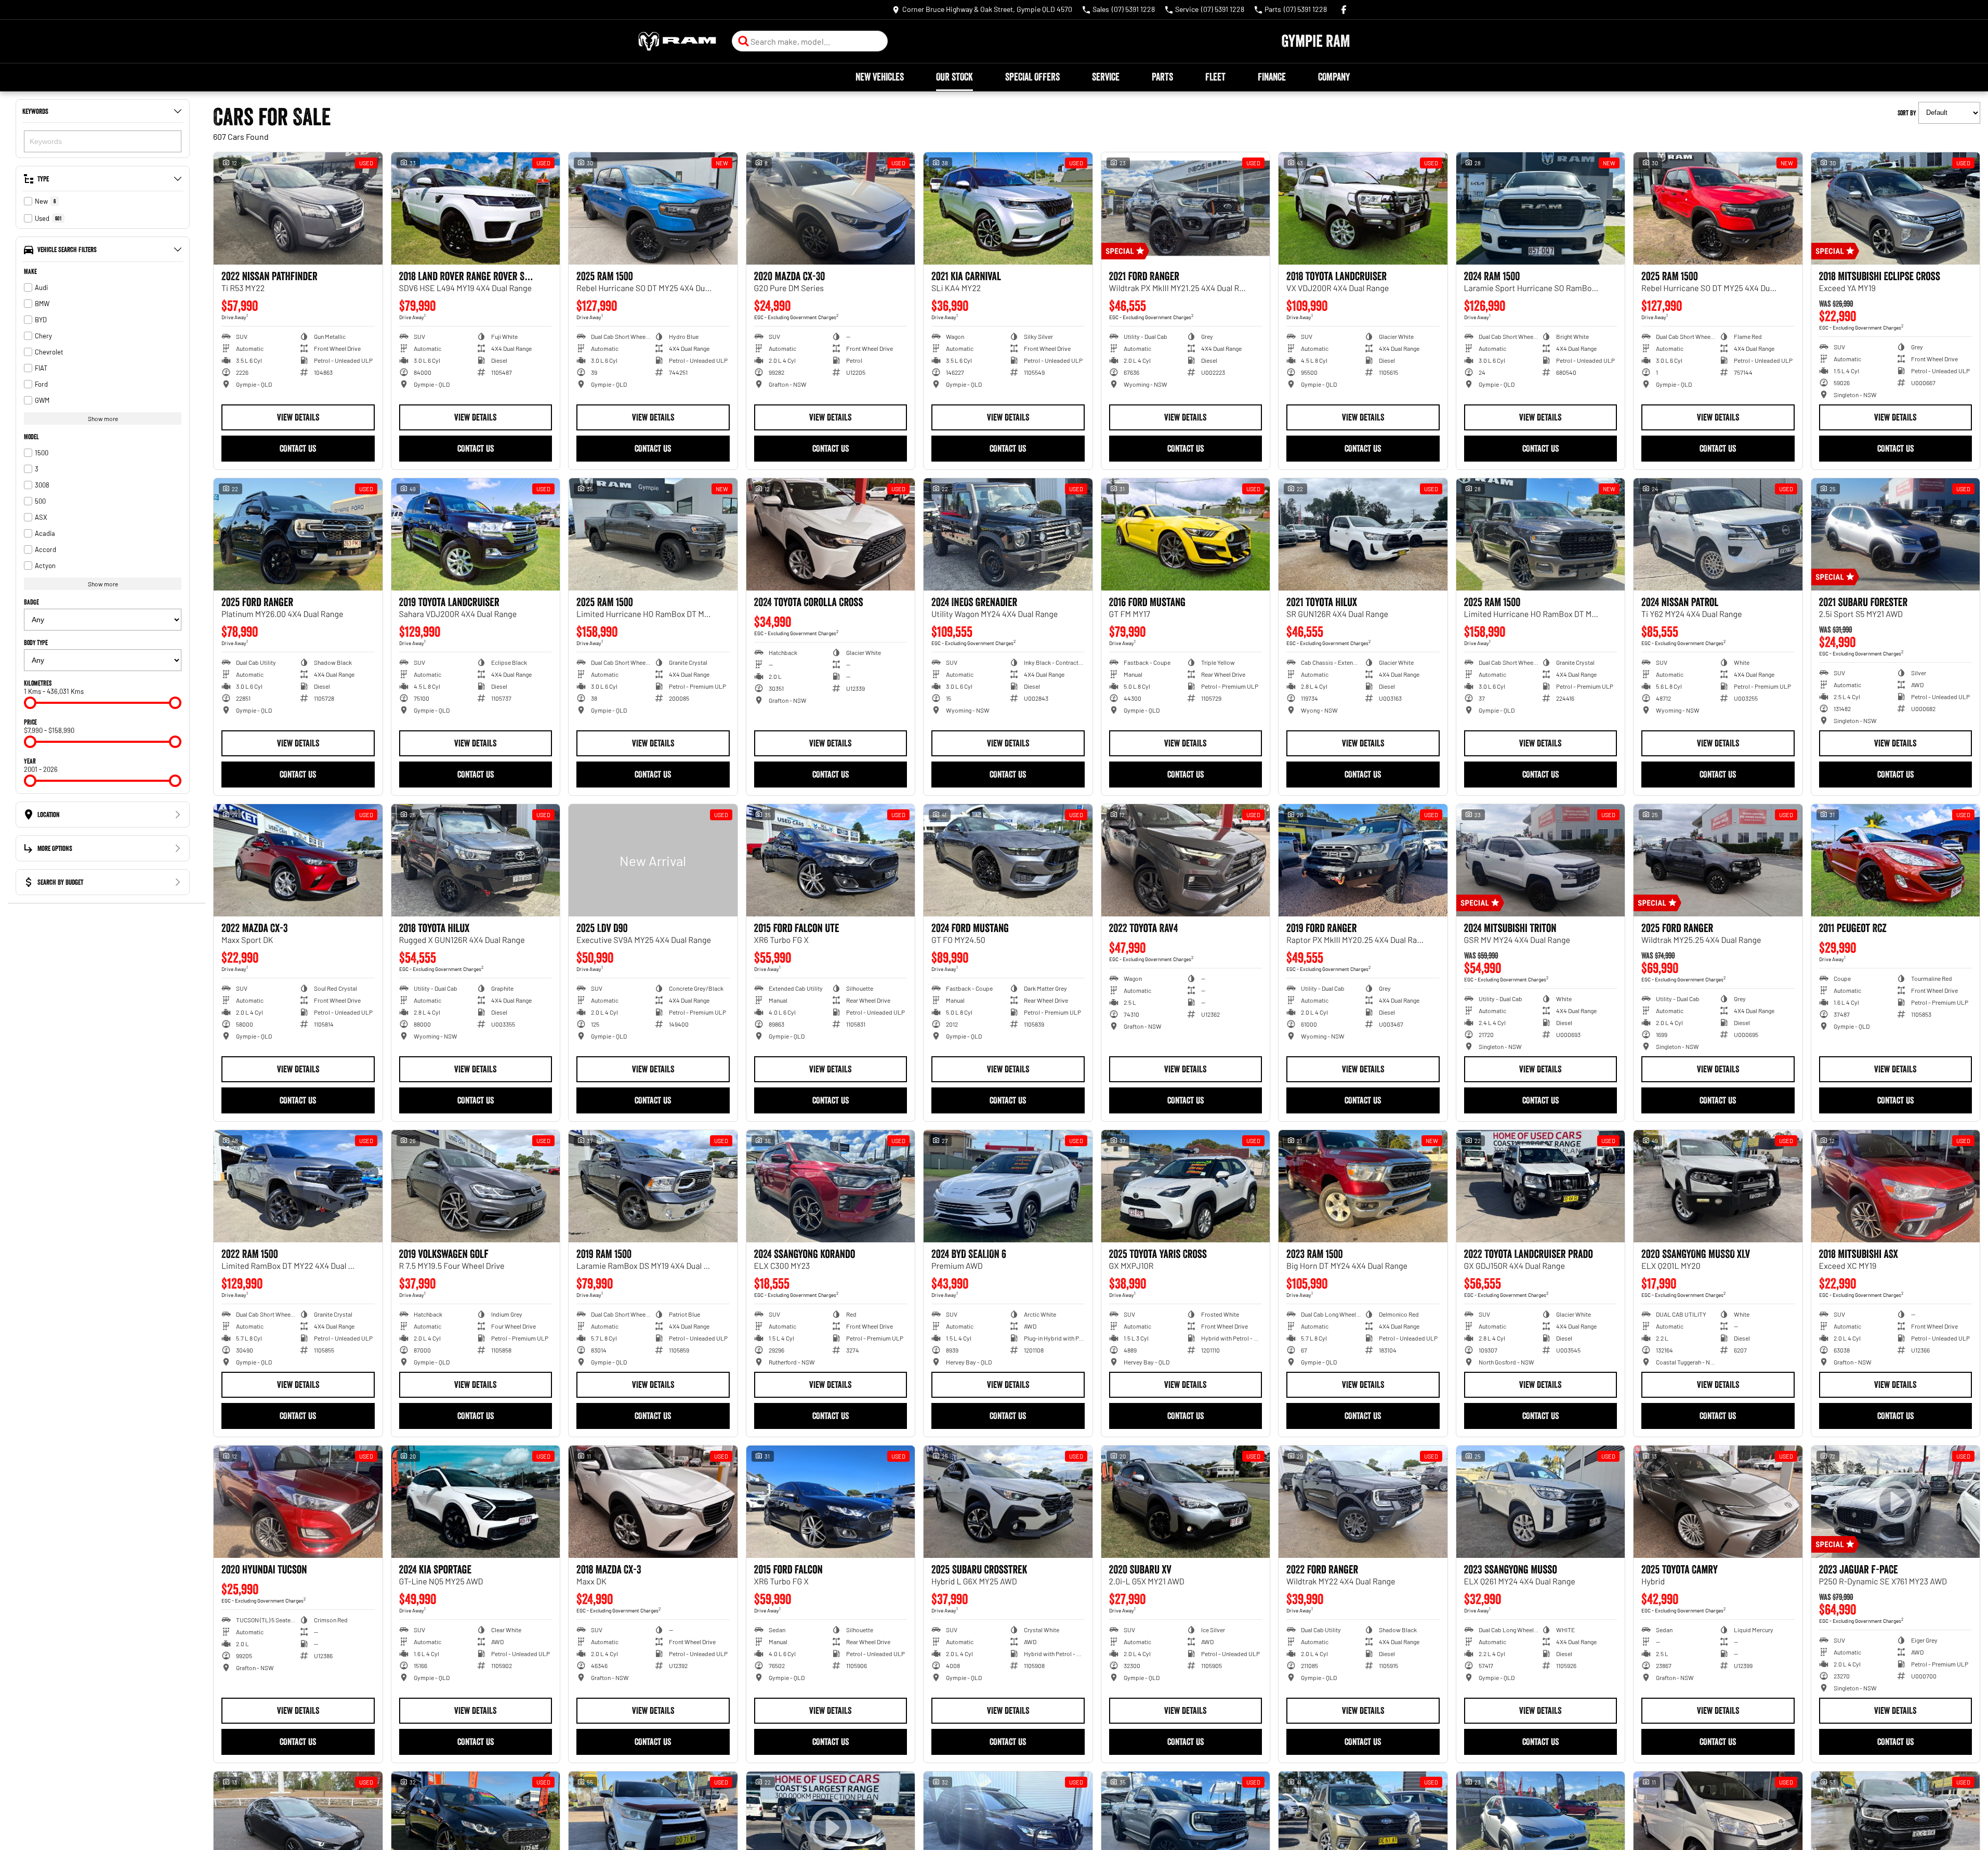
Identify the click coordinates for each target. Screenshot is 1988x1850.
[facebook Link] (1344, 10)
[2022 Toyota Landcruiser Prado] (1541, 1186)
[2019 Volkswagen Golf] (476, 1186)
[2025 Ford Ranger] (298, 534)
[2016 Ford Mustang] (1186, 534)
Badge (31, 602)
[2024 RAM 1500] (1541, 208)
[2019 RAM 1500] (653, 1186)
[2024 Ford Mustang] (1008, 860)
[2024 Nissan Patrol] (1718, 534)
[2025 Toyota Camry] (1718, 1502)
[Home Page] (677, 41)
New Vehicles (880, 77)
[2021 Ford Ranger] (1186, 208)
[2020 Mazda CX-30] (831, 208)
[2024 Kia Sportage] (476, 1502)
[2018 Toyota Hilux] (476, 860)
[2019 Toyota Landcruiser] (476, 534)
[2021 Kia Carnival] (1008, 208)
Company (1334, 77)
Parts (1162, 77)
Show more (103, 418)
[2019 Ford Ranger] (1363, 860)
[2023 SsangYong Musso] (1541, 1502)
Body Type (36, 642)
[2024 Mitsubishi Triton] (1541, 860)
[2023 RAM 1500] (1363, 1186)
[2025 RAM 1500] (653, 208)
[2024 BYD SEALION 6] (1008, 1186)
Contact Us (298, 449)
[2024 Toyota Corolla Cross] (831, 534)
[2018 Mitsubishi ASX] (1896, 1186)
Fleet (1215, 77)
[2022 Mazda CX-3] (298, 860)
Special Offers (1032, 77)
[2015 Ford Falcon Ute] (831, 860)
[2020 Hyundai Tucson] (298, 1502)
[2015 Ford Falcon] (831, 1502)
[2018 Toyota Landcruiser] (1363, 208)
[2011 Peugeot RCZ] (1896, 860)
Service (1106, 77)
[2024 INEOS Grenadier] (1008, 534)
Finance (1272, 77)
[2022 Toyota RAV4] (1186, 860)
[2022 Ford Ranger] (1363, 1502)
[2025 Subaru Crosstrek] (1008, 1502)
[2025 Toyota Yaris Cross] (1186, 1186)
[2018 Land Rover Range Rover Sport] (476, 208)
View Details (298, 417)
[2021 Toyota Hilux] (1363, 534)
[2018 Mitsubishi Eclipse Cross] (1896, 208)
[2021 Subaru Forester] (1896, 534)
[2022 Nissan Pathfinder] (298, 208)
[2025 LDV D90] (653, 860)
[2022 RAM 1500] (298, 1186)
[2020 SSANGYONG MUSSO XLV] (1718, 1186)
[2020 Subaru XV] (1186, 1502)
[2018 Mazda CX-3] (653, 1502)
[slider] (30, 703)
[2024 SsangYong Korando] (831, 1186)
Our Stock (954, 77)
